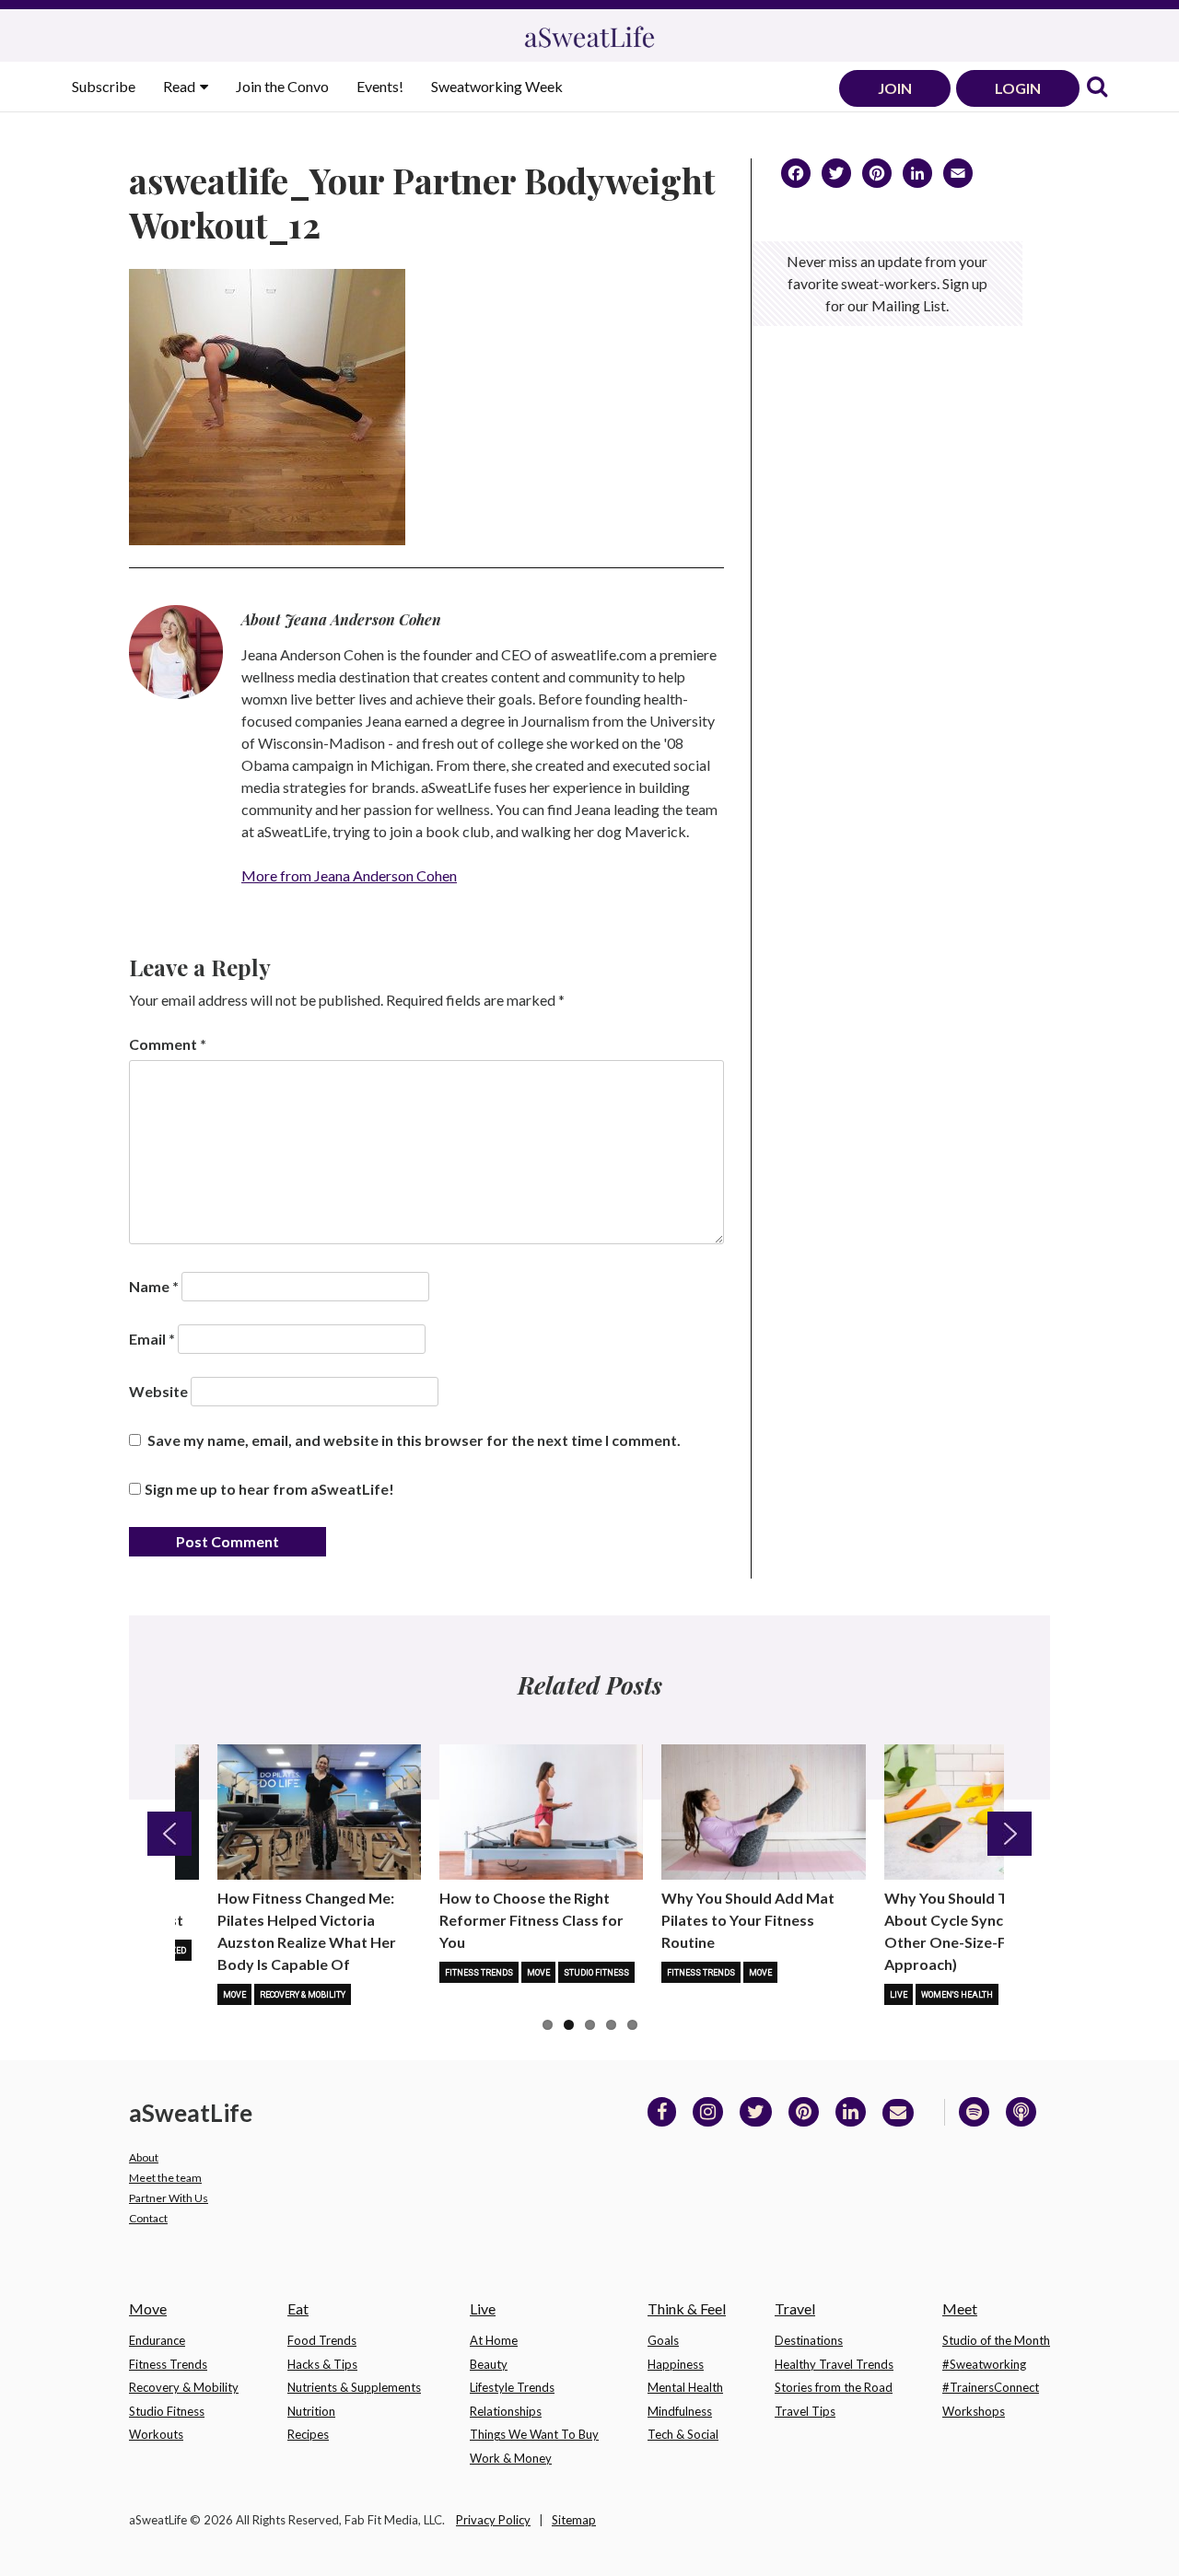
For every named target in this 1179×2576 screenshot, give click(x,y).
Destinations (809, 2340)
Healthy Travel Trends (834, 2364)
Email (152, 1339)
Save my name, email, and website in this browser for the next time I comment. (414, 1440)
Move (234, 1995)
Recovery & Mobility (303, 1995)
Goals (663, 2340)
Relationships (506, 2411)
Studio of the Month (996, 2340)
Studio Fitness (596, 1973)
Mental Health (685, 2387)
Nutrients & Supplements (354, 2387)
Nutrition (311, 2411)
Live (899, 1995)
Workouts (156, 2434)
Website (158, 1391)
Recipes (308, 2434)
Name (154, 1286)
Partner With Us (169, 2198)
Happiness (676, 2364)
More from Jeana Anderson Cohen (349, 875)
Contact (148, 2218)
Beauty (489, 2364)
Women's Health (957, 1995)
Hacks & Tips (322, 2364)
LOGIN (1018, 88)
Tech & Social (683, 2434)
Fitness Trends (479, 1973)
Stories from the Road (834, 2387)
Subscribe (104, 86)
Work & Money (511, 2458)
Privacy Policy (493, 2520)
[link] (1097, 88)
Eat (298, 2308)
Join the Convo (282, 86)
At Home (494, 2340)
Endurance (157, 2340)
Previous (169, 1834)
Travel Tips (805, 2411)
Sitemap (574, 2520)
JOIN (895, 88)
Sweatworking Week (497, 86)
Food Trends (322, 2340)
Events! (380, 86)
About (144, 2157)
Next (1010, 1834)
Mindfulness (680, 2411)
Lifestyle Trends (512, 2387)
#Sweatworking (984, 2364)
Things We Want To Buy (534, 2434)
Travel (795, 2308)
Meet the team (165, 2178)
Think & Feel (687, 2308)
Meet (960, 2308)
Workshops (974, 2411)
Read (181, 86)
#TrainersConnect (991, 2387)
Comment (168, 1044)
